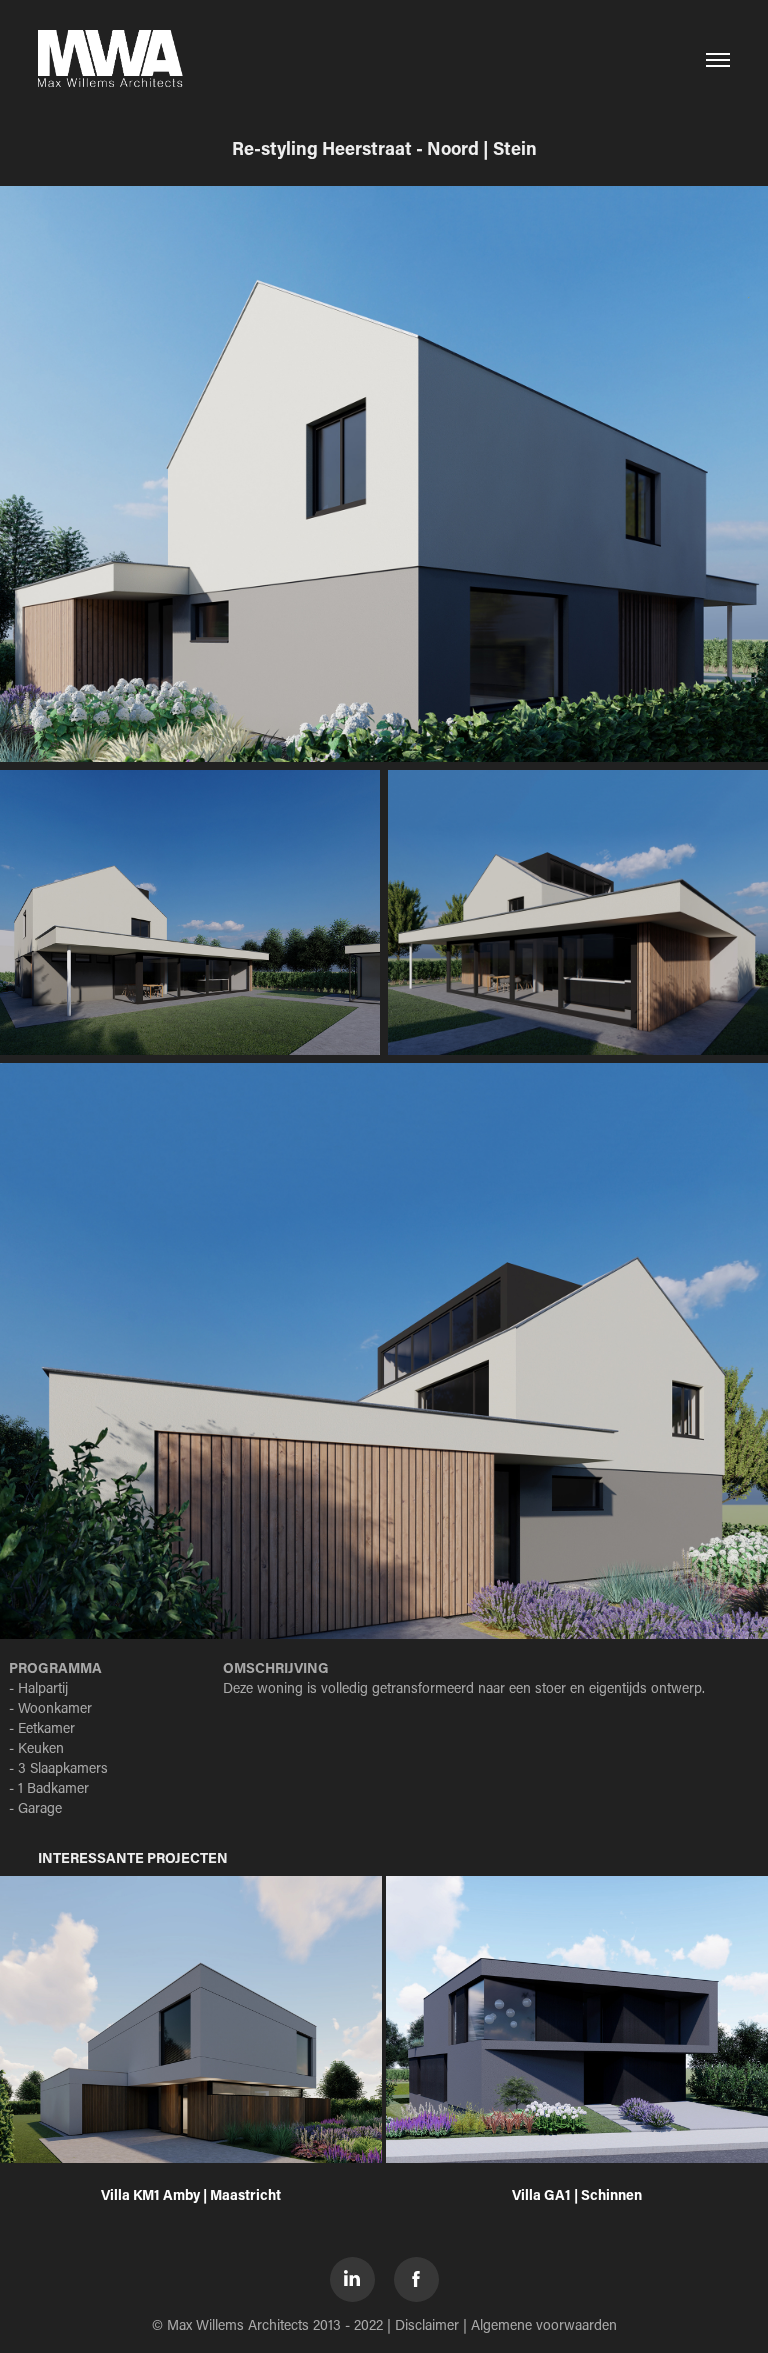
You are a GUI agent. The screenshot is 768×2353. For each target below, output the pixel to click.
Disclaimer (427, 2324)
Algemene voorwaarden (544, 2324)
